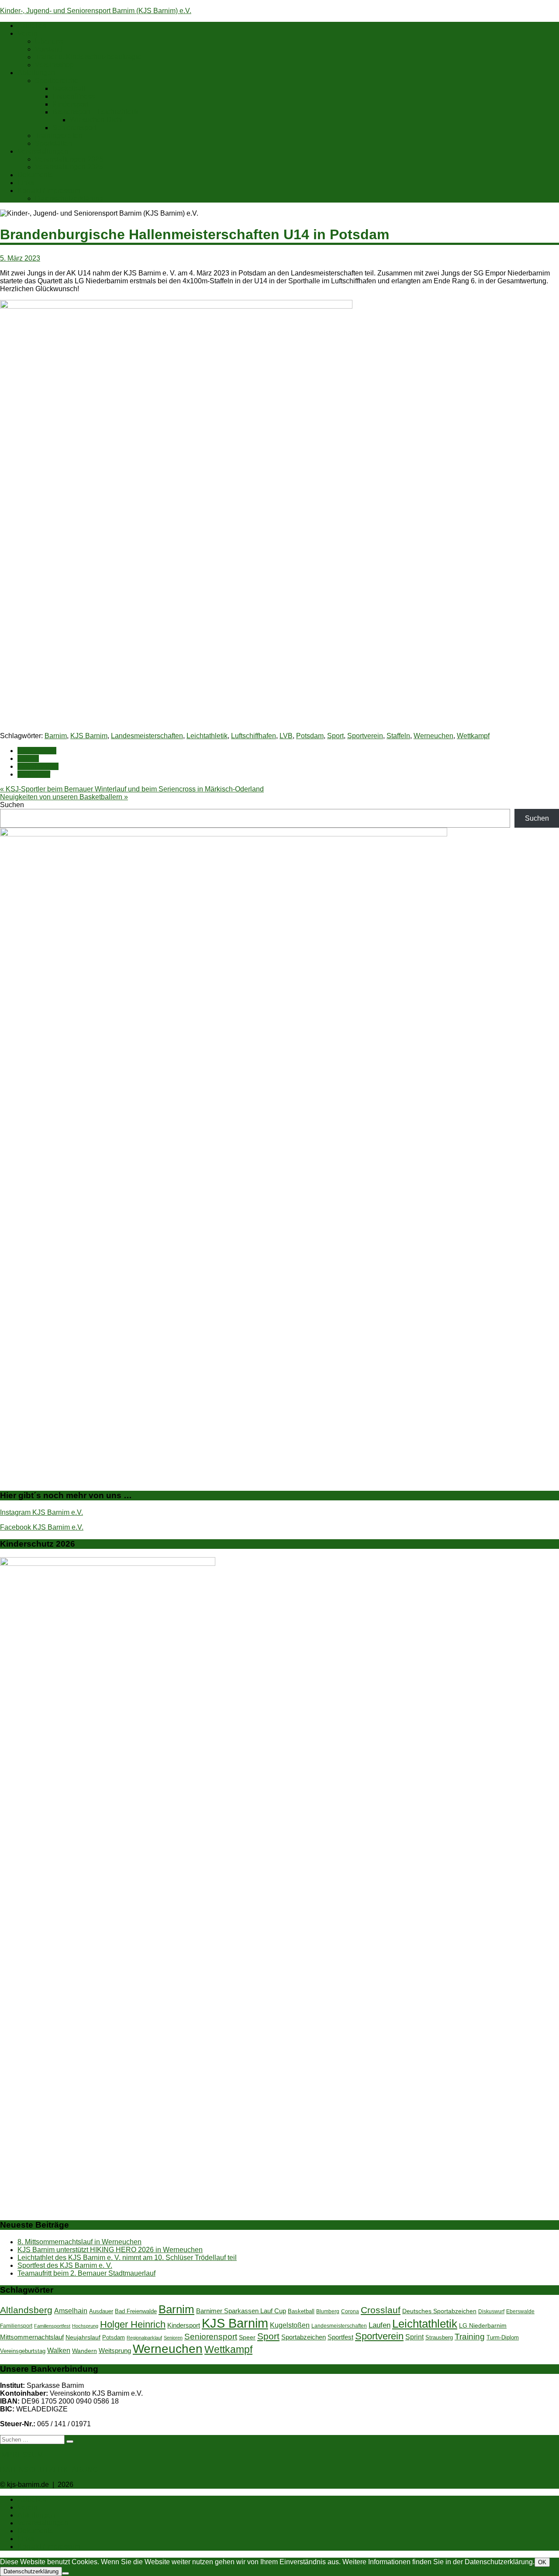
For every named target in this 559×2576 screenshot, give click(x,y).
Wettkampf (473, 736)
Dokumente (35, 175)
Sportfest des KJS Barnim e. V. (65, 2265)
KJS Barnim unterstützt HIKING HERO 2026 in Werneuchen (110, 2250)
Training (470, 2337)
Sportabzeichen (304, 2337)
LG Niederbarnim (483, 2326)
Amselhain (71, 2311)
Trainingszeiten (59, 136)
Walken (59, 2350)
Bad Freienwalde (136, 2311)
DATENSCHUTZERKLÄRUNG (49, 2470)
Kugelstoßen (290, 2325)
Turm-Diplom (503, 2337)
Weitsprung (115, 2351)
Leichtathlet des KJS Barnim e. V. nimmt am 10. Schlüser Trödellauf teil (127, 2258)
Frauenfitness (74, 96)
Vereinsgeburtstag (23, 2351)
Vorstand (49, 49)
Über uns (49, 41)
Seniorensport (74, 128)
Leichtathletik (207, 736)
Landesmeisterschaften (147, 736)
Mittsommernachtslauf (32, 2337)
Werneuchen (433, 736)
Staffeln (398, 736)
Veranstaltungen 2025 (69, 167)
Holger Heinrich (133, 2324)
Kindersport (70, 104)
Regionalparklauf (144, 2338)
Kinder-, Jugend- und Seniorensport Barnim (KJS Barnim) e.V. (96, 11)
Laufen (28, 758)
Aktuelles (32, 26)
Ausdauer (101, 2311)
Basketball (69, 88)
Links (26, 183)
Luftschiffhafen (254, 736)
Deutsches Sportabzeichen (439, 2311)
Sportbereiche (57, 81)
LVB (286, 736)
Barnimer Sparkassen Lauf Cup (241, 2311)
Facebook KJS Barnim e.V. (42, 1527)
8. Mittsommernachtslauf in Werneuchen (79, 2242)
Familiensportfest (52, 2326)
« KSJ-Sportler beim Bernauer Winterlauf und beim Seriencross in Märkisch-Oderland (132, 789)
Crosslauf (381, 2310)
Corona (350, 2311)
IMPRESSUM (21, 2455)
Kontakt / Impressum (49, 191)
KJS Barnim (89, 736)
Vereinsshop (54, 65)
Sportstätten (53, 143)
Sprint (414, 2337)
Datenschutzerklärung (69, 198)
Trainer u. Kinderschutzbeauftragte (88, 57)
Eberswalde (520, 2311)
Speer (247, 2337)
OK (542, 2562)
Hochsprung (85, 2326)
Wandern (85, 2351)
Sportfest (340, 2337)
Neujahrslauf (83, 2337)
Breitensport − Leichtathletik (95, 112)
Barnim (56, 736)
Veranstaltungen (43, 151)
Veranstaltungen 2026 (69, 159)
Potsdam (310, 736)
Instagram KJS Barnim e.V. (41, 1512)
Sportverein (365, 736)
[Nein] (66, 2573)
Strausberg (439, 2337)
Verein (28, 33)
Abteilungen (36, 73)
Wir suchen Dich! (96, 120)
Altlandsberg (26, 2310)
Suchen (12, 805)
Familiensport (16, 2326)
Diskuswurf (491, 2311)
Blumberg (328, 2311)
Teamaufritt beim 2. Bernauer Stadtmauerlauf (86, 2273)
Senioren (173, 2338)
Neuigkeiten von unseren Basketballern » (64, 797)
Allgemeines (37, 751)
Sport (335, 736)
